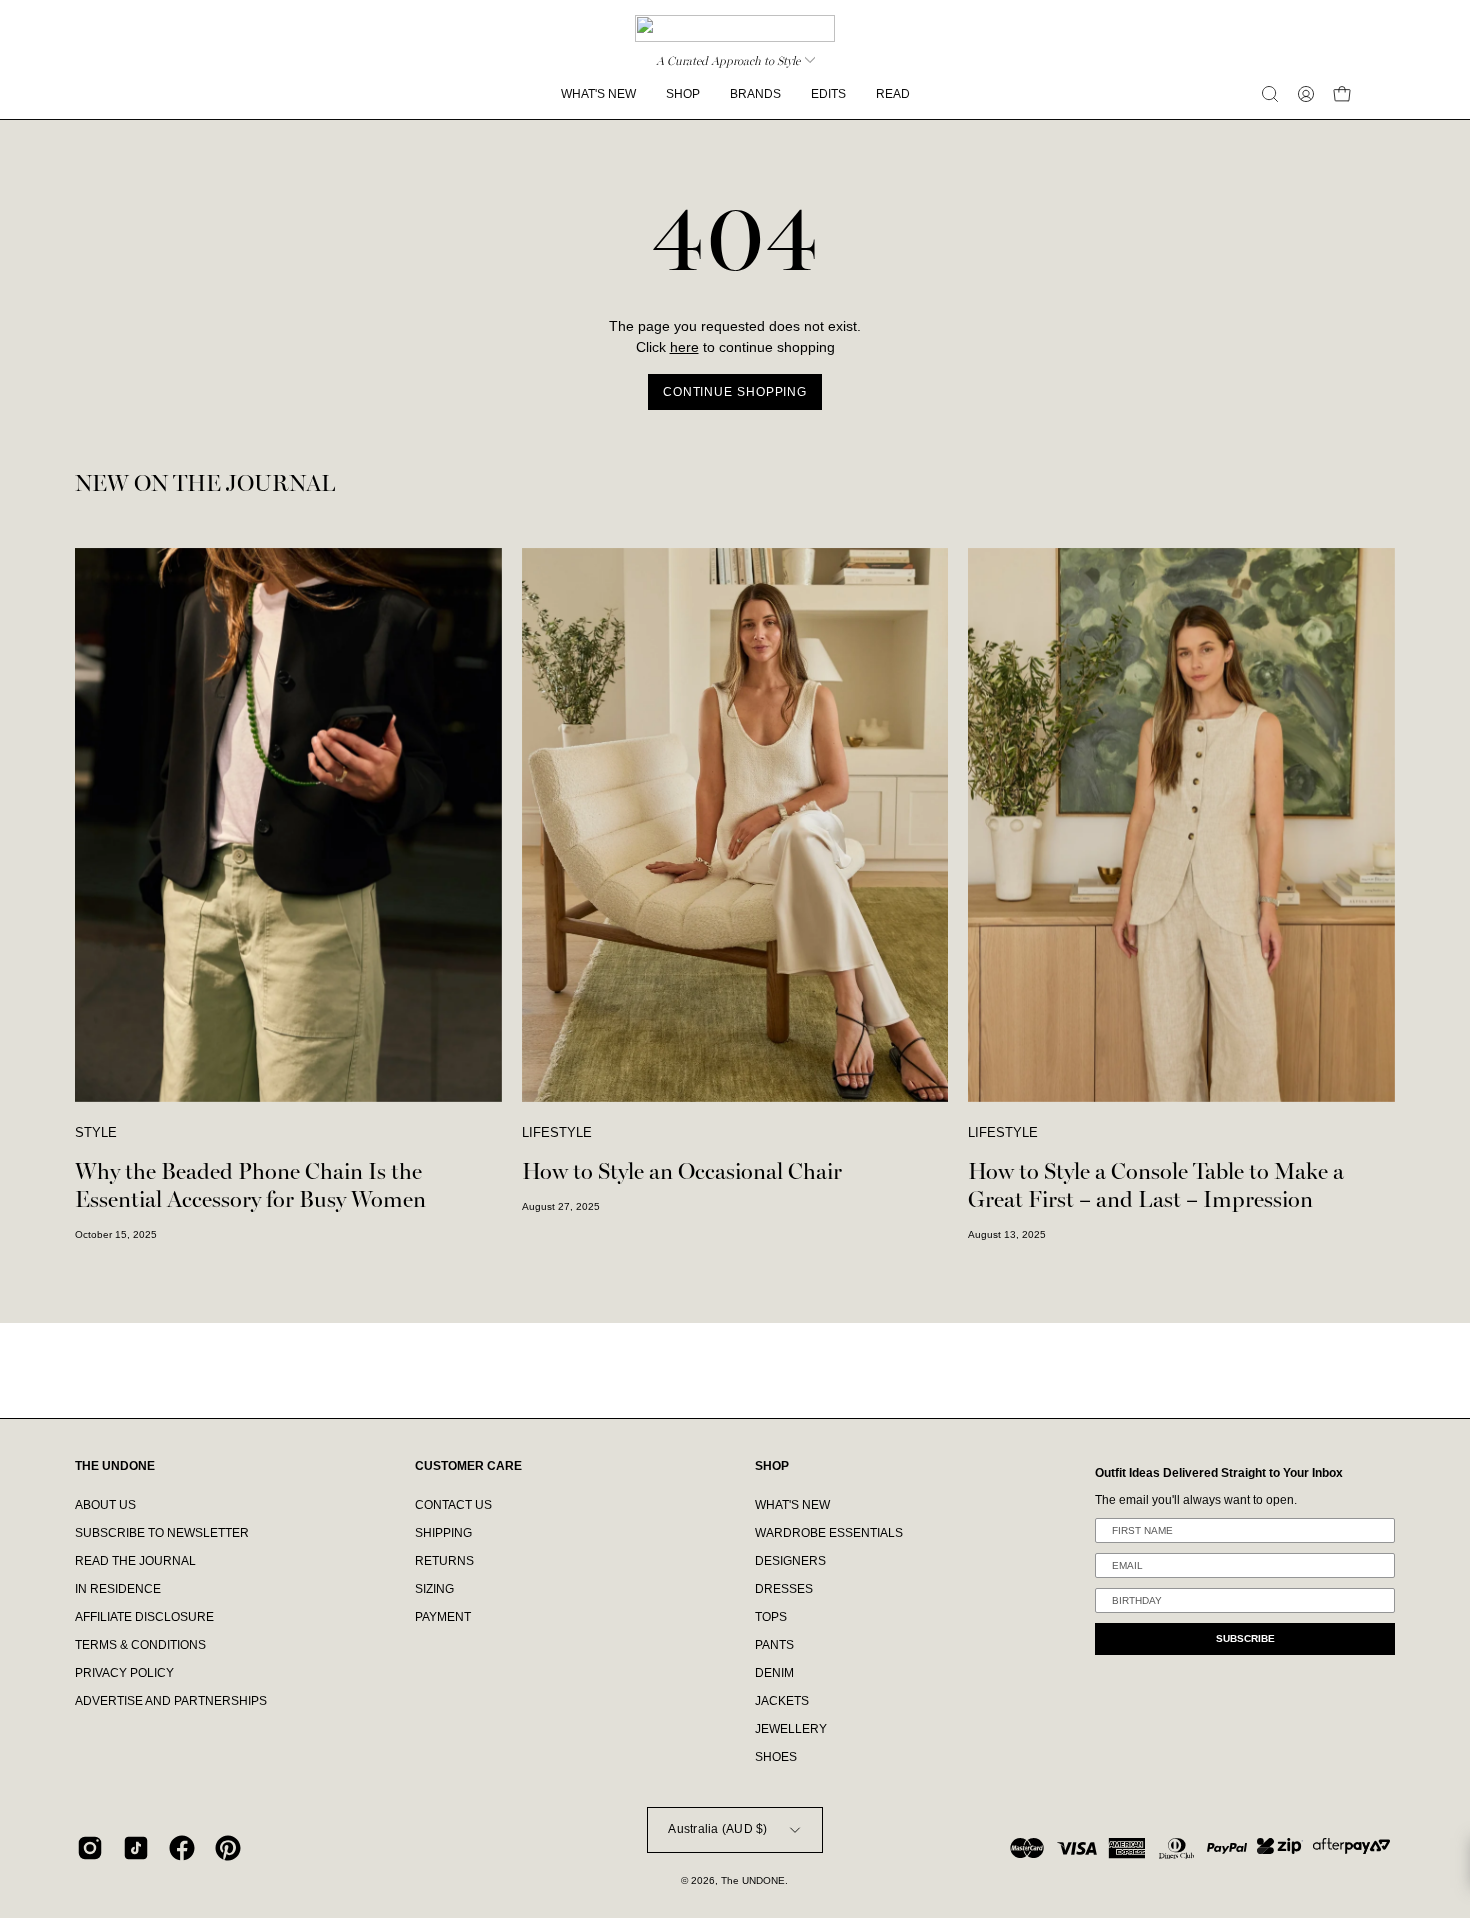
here (684, 347)
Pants (774, 1645)
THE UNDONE (115, 1466)
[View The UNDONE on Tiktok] (136, 1848)
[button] (1270, 94)
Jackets (782, 1701)
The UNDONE (753, 1880)
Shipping (443, 1533)
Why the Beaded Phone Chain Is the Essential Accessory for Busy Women (250, 1185)
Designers (790, 1561)
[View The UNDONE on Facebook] (182, 1848)
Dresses (784, 1589)
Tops (771, 1617)
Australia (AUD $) (717, 1829)
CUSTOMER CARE (468, 1466)
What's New (792, 1505)
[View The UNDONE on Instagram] (90, 1848)
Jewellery (791, 1729)
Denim (774, 1673)
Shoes (776, 1757)
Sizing (434, 1589)
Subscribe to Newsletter (162, 1533)
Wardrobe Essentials (829, 1533)
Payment (443, 1617)
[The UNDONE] (735, 28)
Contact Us (453, 1505)
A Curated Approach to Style (728, 61)
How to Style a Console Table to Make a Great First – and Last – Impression (1156, 1185)
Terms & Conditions (140, 1645)
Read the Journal (135, 1561)
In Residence (118, 1589)
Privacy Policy (124, 1673)
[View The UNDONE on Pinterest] (228, 1848)
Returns (444, 1561)
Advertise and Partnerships (171, 1701)
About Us (105, 1505)
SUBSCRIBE (1245, 1638)
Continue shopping (735, 392)
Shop (772, 1466)
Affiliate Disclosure (144, 1617)
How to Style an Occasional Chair (682, 1171)
